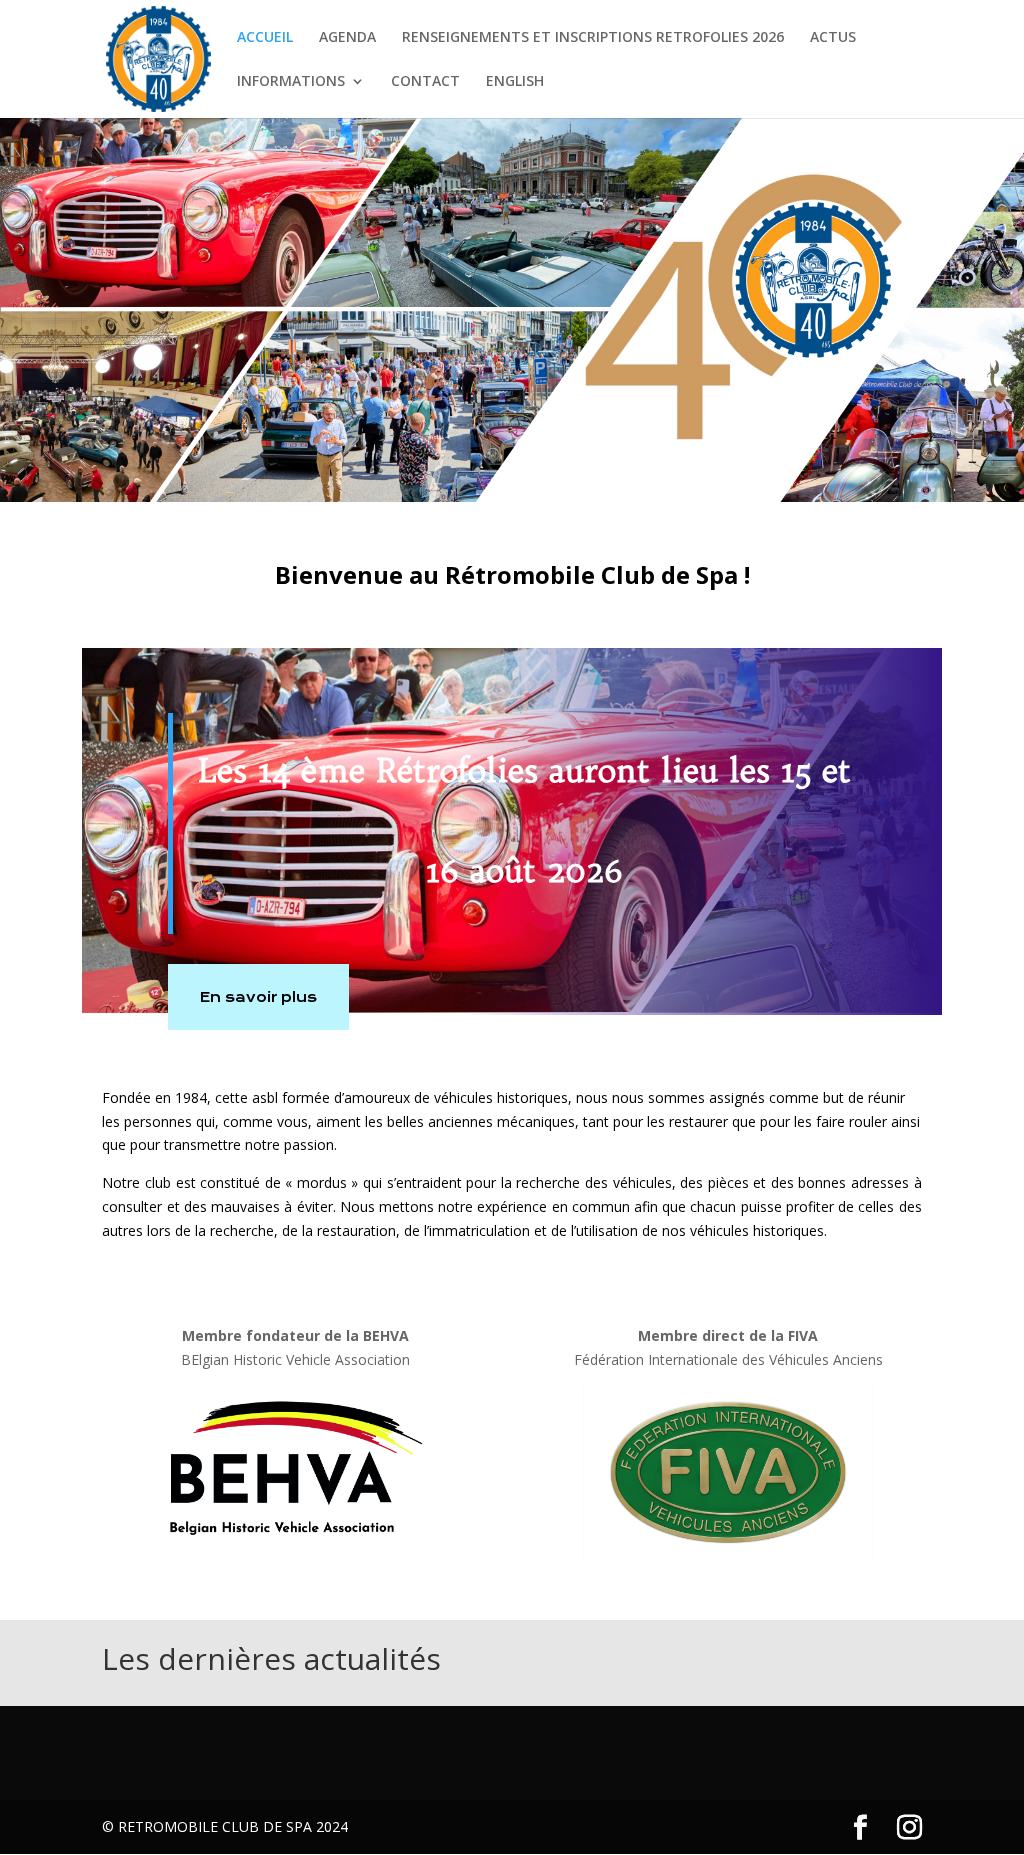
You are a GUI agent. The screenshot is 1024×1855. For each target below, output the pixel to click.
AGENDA (347, 38)
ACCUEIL (265, 38)
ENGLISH (515, 82)
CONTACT (425, 82)
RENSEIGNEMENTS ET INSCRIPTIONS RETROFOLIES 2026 (593, 38)
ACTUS (833, 38)
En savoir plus (258, 997)
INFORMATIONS (291, 82)
